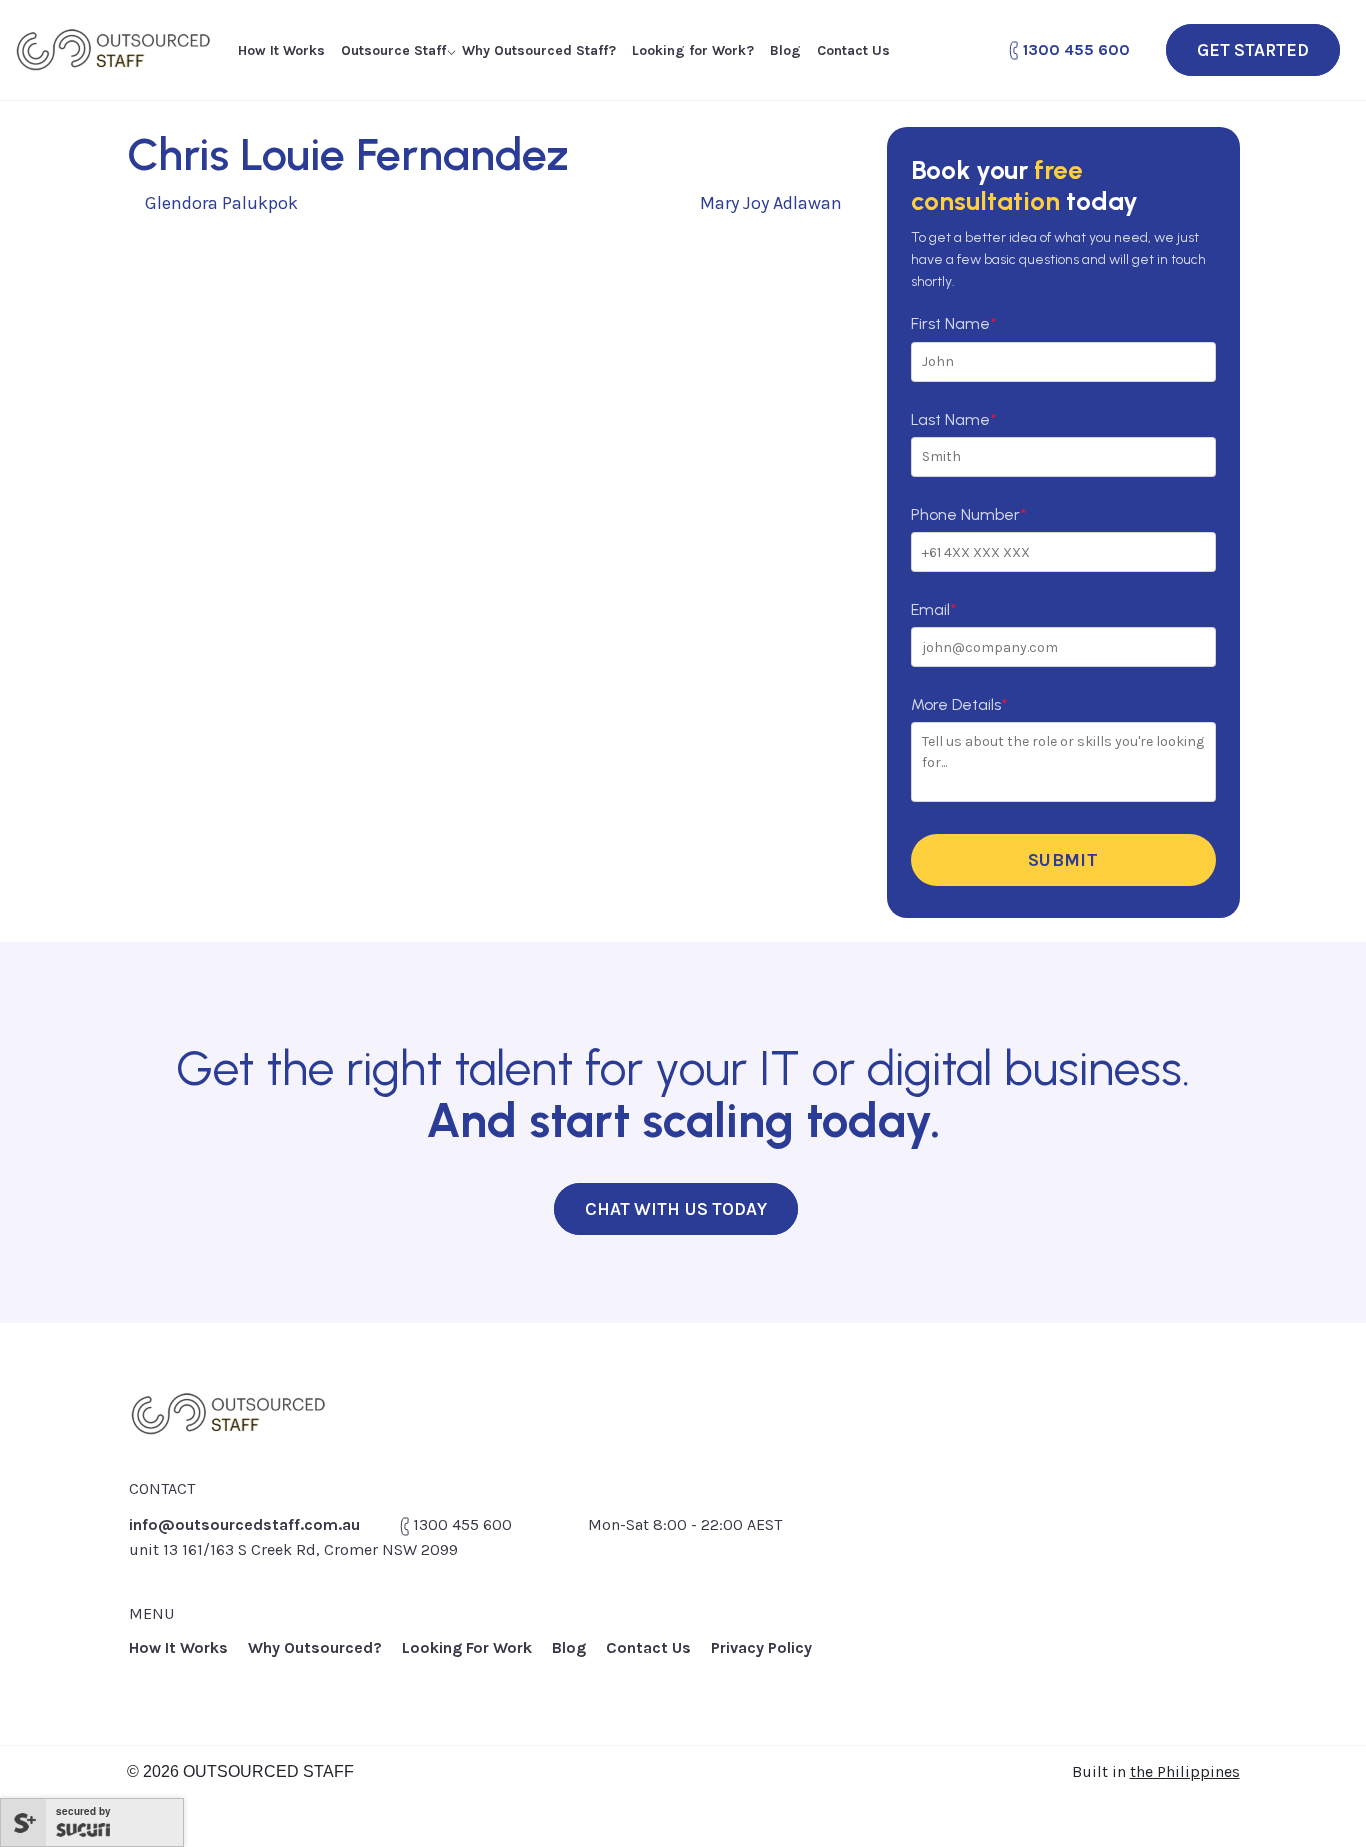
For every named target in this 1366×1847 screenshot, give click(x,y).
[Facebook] (1135, 1658)
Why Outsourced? (315, 1647)
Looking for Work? (693, 50)
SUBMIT (1063, 860)
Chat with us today (676, 1209)
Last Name (953, 419)
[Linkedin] (1180, 1658)
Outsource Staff (393, 50)
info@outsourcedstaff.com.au (244, 1524)
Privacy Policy (761, 1647)
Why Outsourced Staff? (539, 50)
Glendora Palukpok (219, 203)
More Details (959, 704)
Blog (785, 50)
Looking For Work (467, 1647)
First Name (953, 323)
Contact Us (853, 50)
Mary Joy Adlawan (773, 203)
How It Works (281, 50)
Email (933, 609)
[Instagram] (1225, 1658)
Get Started (1253, 50)
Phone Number (968, 514)
